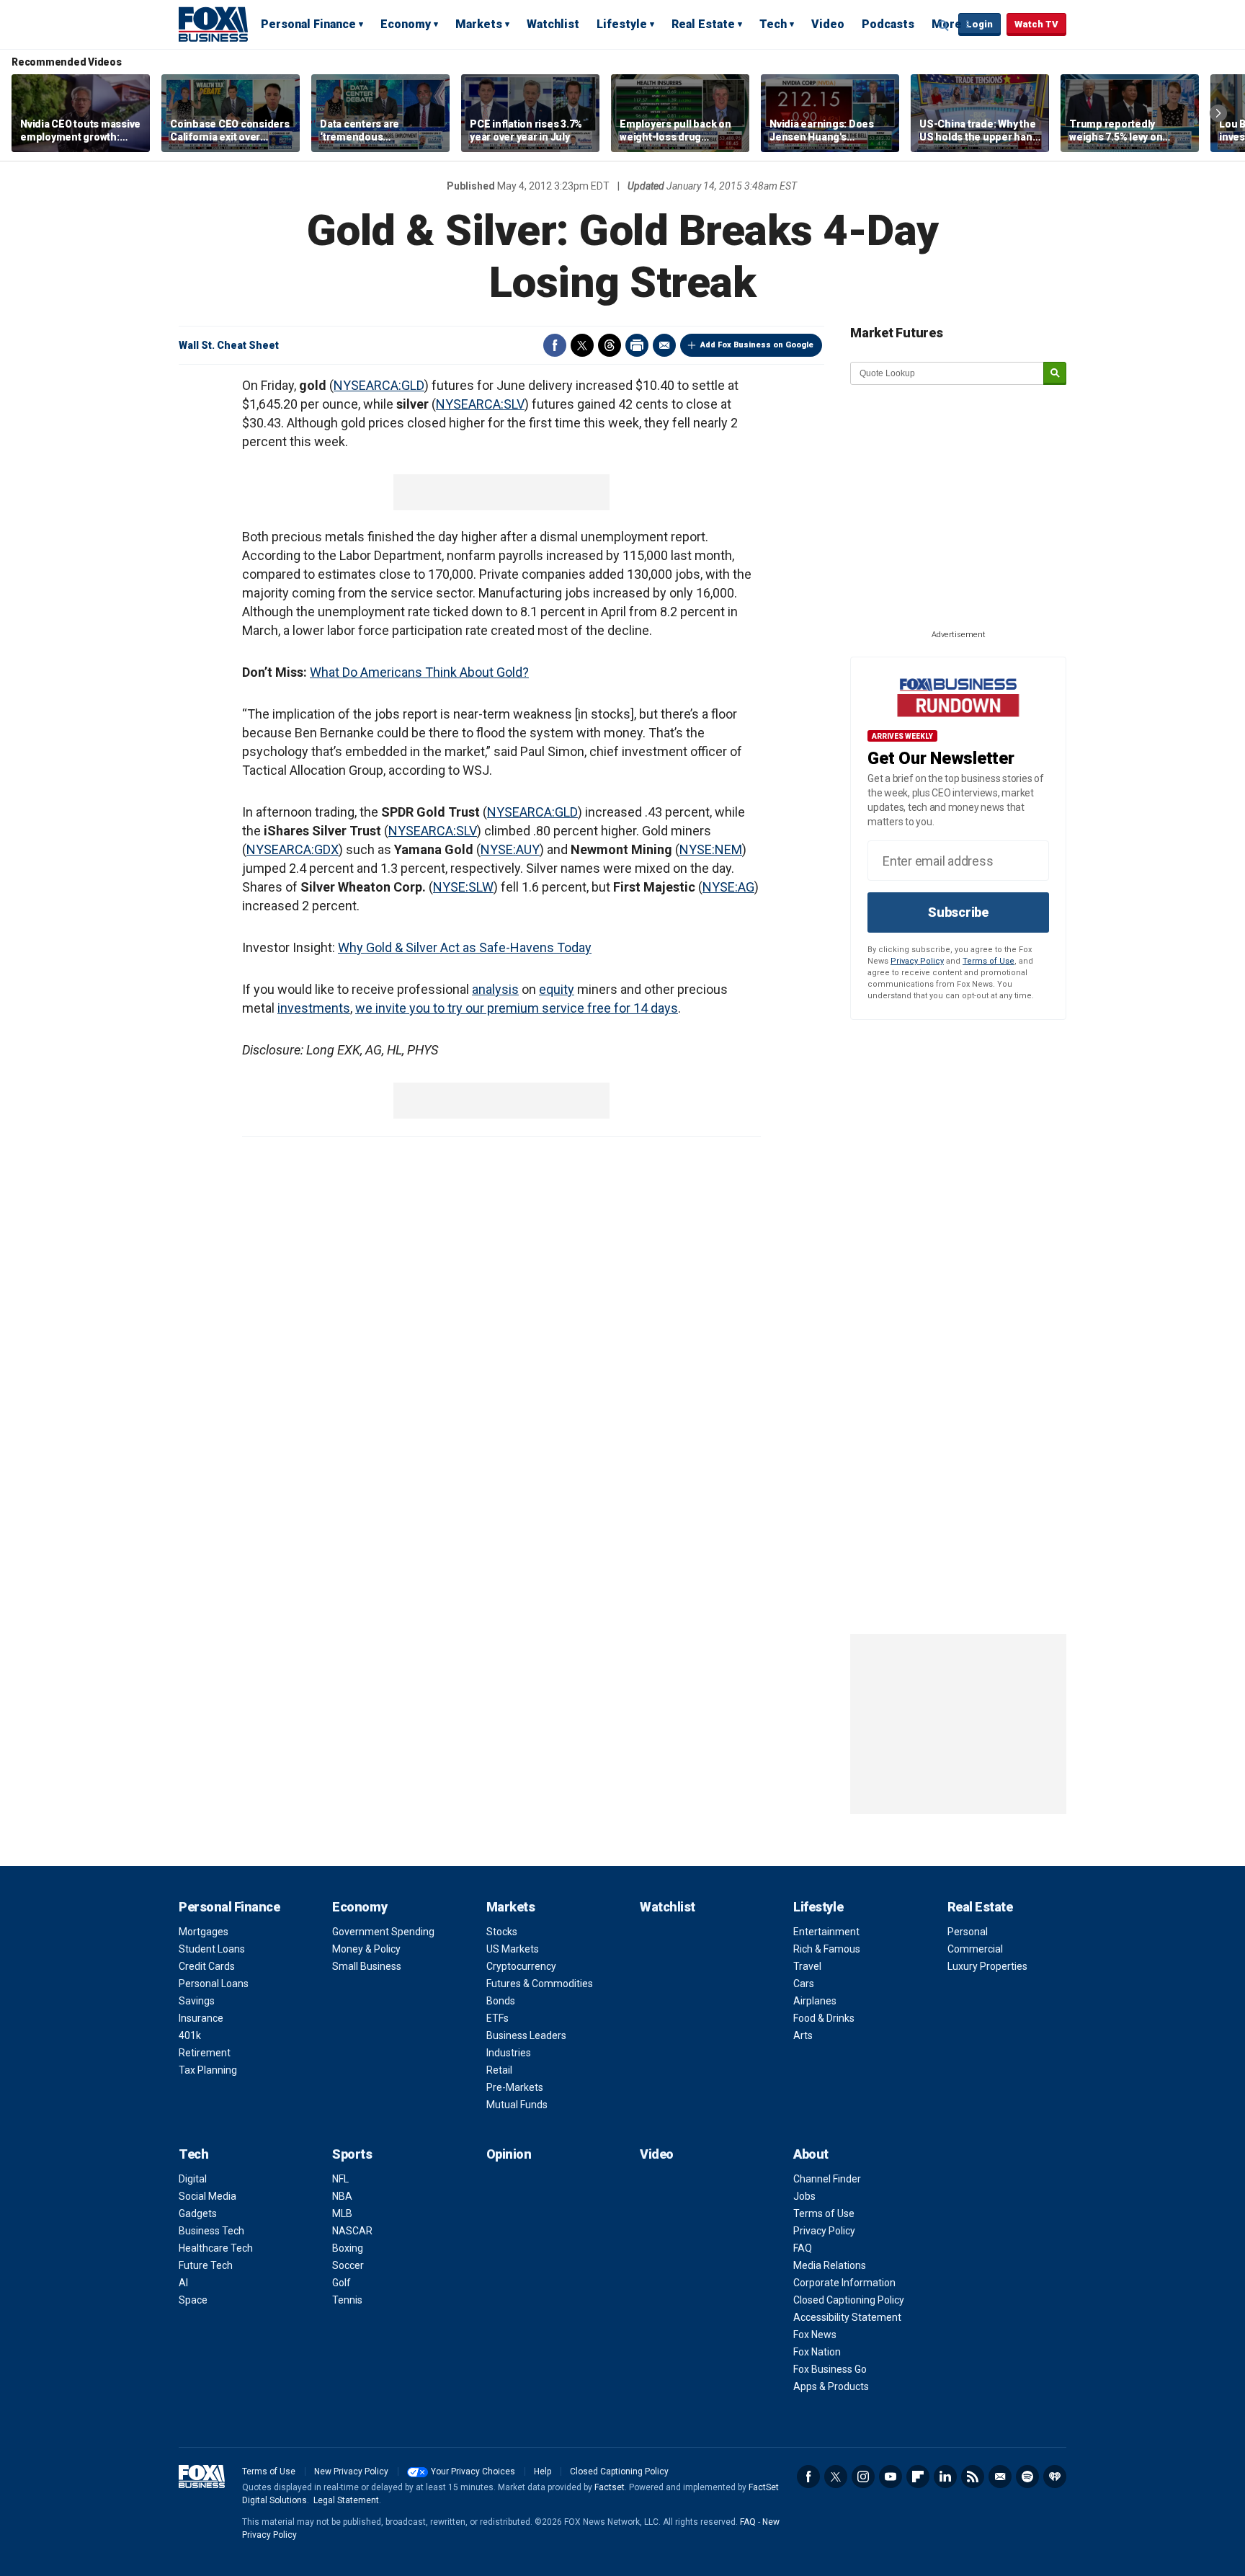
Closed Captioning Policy (849, 2300)
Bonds (501, 2001)
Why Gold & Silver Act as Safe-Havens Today (465, 947)
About (811, 2154)
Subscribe (958, 912)
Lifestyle (622, 24)
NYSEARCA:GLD (379, 385)
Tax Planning (208, 2070)
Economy (406, 24)
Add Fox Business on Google (757, 345)
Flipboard (918, 2477)
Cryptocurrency (521, 1966)
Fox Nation (817, 2352)
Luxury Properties (987, 1966)
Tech (773, 24)
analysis (495, 989)
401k (190, 2035)
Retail (499, 2070)
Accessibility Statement (847, 2317)
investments (314, 1008)
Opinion (509, 2154)
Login (980, 24)
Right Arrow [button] (1218, 113)
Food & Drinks (824, 2018)
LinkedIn (945, 2477)
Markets (479, 24)
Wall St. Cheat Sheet (229, 345)
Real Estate (703, 24)
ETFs (497, 2018)
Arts (803, 2035)
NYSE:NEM (711, 849)
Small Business (367, 1966)
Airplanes (815, 2001)
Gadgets (198, 2213)
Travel (807, 1966)
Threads (610, 345)
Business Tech (211, 2231)
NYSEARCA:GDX (293, 849)
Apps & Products (831, 2386)
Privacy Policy (917, 961)
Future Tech (206, 2265)
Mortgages (204, 1932)
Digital (193, 2179)
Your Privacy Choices (473, 2471)
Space (193, 2300)
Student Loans (212, 1949)
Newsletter (1000, 2477)
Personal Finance (308, 24)
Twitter (582, 345)
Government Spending (383, 1932)
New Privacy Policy (351, 2471)
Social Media (207, 2196)
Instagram (863, 2477)
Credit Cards (207, 1966)
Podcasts (888, 24)
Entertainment (826, 1932)
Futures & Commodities (540, 1984)
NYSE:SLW (463, 887)
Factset (610, 2487)
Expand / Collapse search (944, 25)
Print (637, 345)
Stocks (502, 1932)
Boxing (348, 2248)
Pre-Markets (515, 2087)
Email (664, 345)
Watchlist (553, 24)
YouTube (891, 2477)
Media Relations (830, 2265)
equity (557, 989)
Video (828, 24)
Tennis (347, 2300)
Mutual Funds (517, 2105)
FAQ (803, 2248)
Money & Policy (366, 1949)
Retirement (205, 2053)
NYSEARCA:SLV (480, 404)
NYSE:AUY (510, 849)
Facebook (555, 345)
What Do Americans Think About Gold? (419, 672)
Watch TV (1036, 24)
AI (183, 2283)
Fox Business (213, 24)
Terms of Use (989, 961)
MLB (342, 2213)
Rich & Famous (827, 1949)
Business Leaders (526, 2035)
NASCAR (352, 2231)
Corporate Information (844, 2283)
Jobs (804, 2196)
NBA (342, 2196)
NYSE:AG (728, 887)
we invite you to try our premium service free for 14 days (517, 1008)
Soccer (348, 2265)
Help (543, 2471)
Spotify (1027, 2477)
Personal (968, 1932)
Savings (197, 2001)
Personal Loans (214, 1984)
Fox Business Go (830, 2369)
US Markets (513, 1949)
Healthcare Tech (216, 2248)
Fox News (815, 2335)
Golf (342, 2283)
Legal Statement (346, 2500)
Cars (804, 1984)
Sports (352, 2154)
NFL (340, 2179)
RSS (973, 2477)
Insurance (201, 2018)
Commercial (975, 1949)
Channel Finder (827, 2179)
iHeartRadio (1055, 2477)
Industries (509, 2053)
